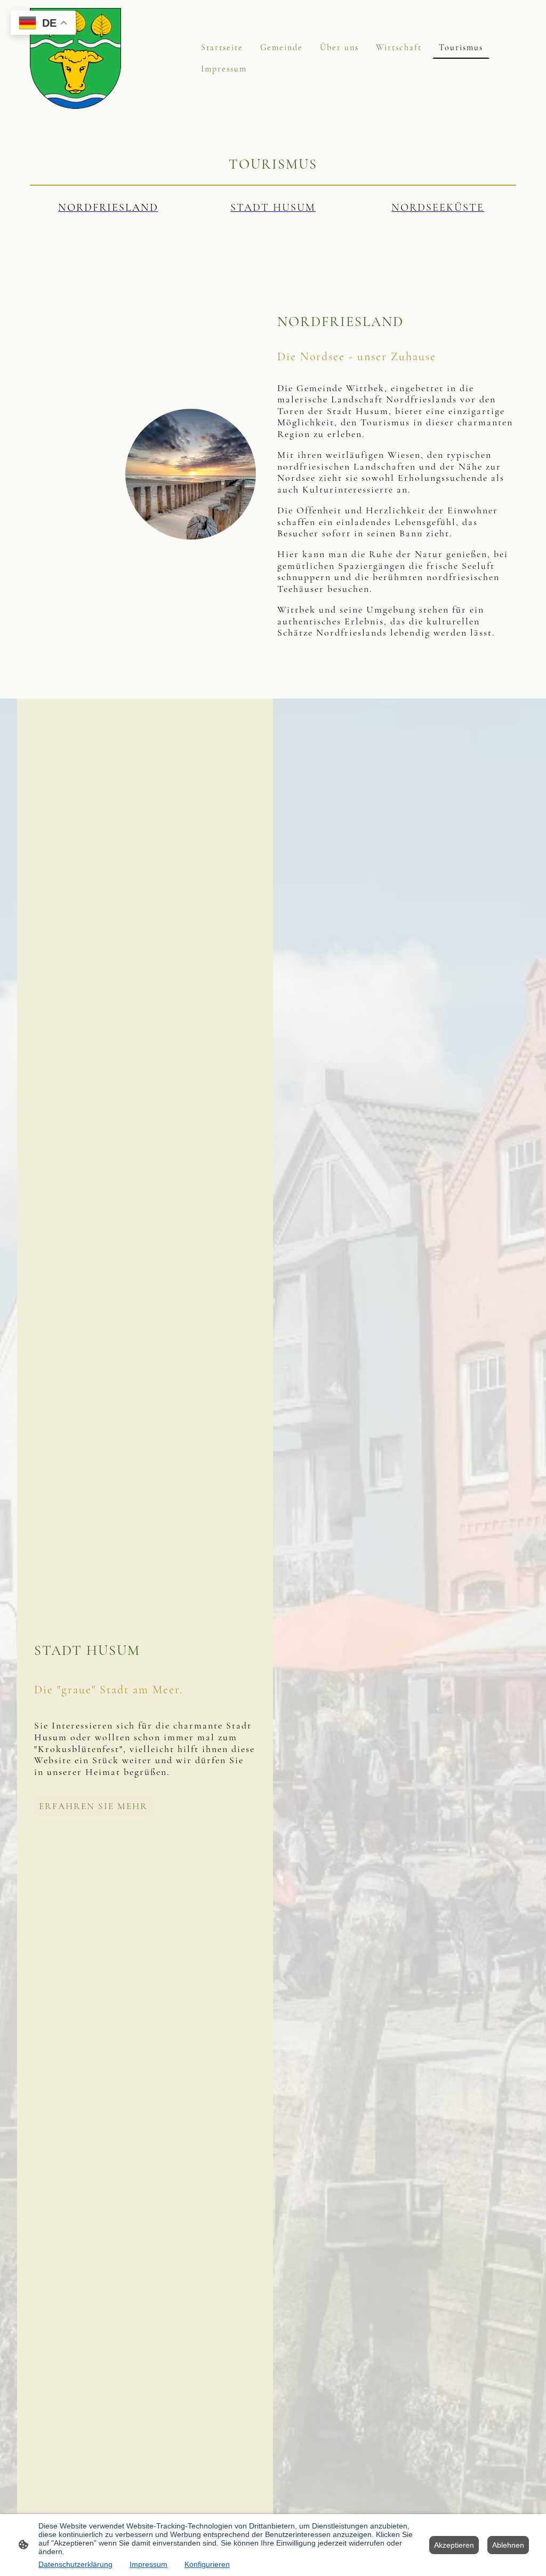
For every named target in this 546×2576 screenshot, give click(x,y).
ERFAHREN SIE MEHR (93, 1806)
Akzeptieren (454, 2545)
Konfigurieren (207, 2564)
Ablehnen (508, 2545)
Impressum (148, 2564)
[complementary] (43, 24)
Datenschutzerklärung (75, 2564)
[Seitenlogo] (75, 58)
